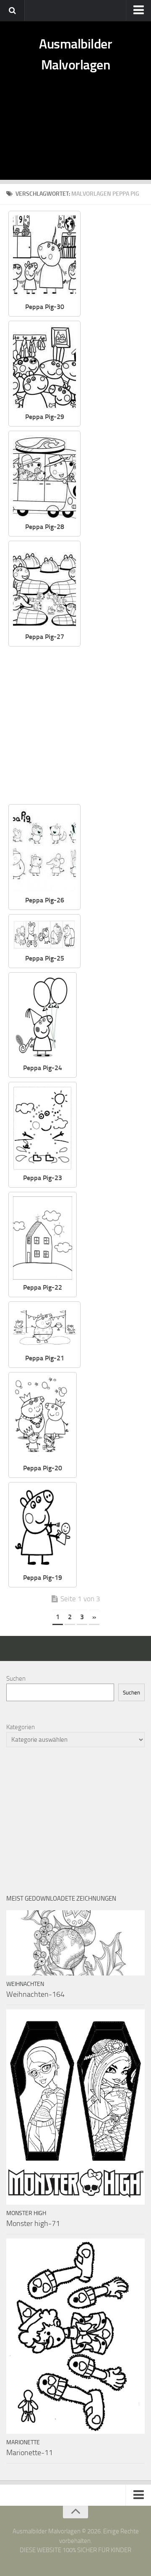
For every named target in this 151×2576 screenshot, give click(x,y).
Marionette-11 (30, 2453)
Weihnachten (25, 1984)
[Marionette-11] (75, 2336)
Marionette (23, 2442)
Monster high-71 (33, 2223)
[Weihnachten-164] (75, 1943)
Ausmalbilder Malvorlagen (75, 54)
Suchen (16, 1679)
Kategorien (21, 1727)
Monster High (26, 2213)
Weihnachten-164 (35, 1994)
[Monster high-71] (75, 2107)
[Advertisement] (75, 136)
